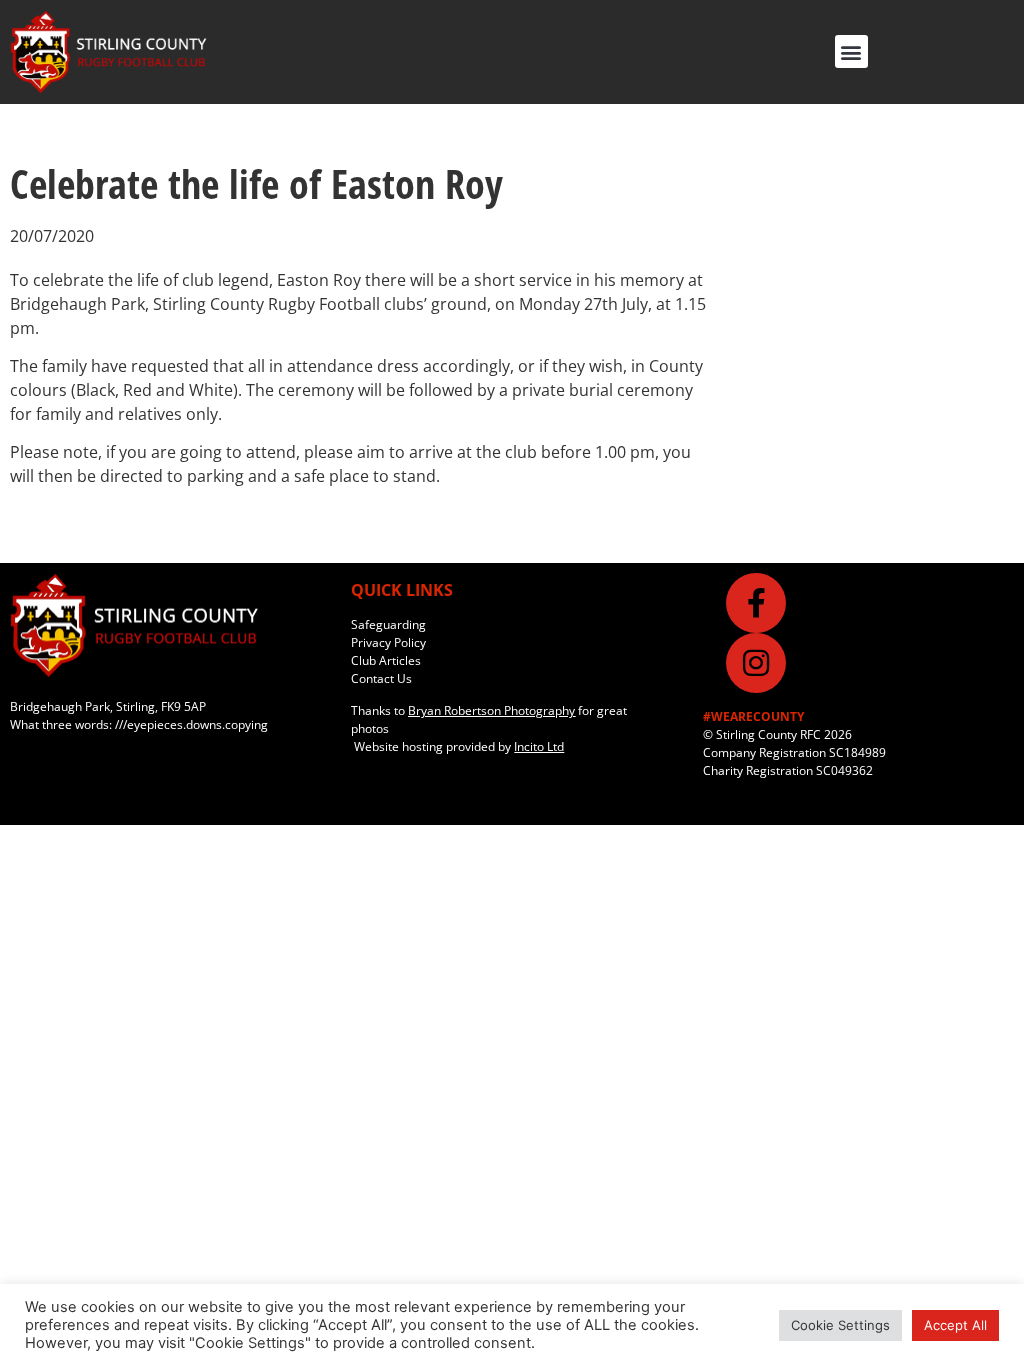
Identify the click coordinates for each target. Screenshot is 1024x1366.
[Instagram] (756, 663)
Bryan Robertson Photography (491, 710)
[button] (851, 51)
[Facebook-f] (756, 603)
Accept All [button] (955, 1325)
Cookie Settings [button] (840, 1325)
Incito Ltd (539, 746)
